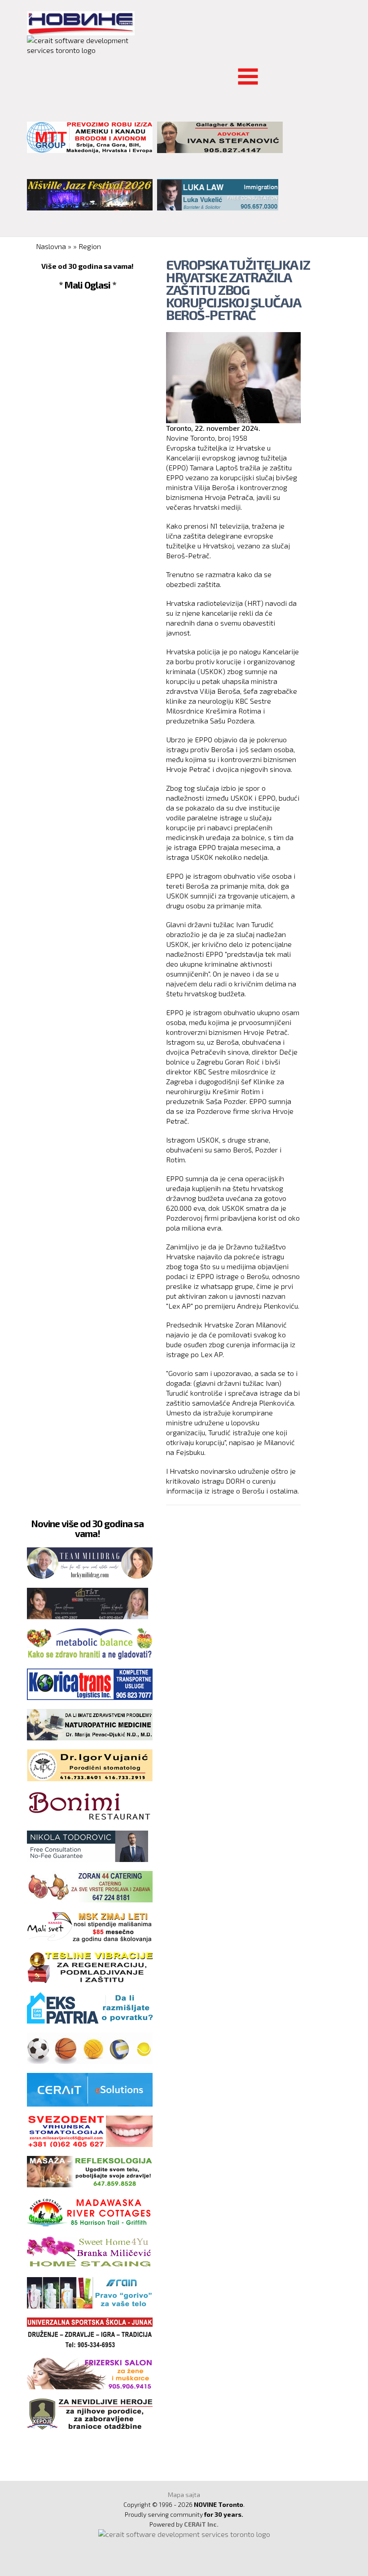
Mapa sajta (184, 2495)
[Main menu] (34, 71)
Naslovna (51, 246)
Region (90, 246)
